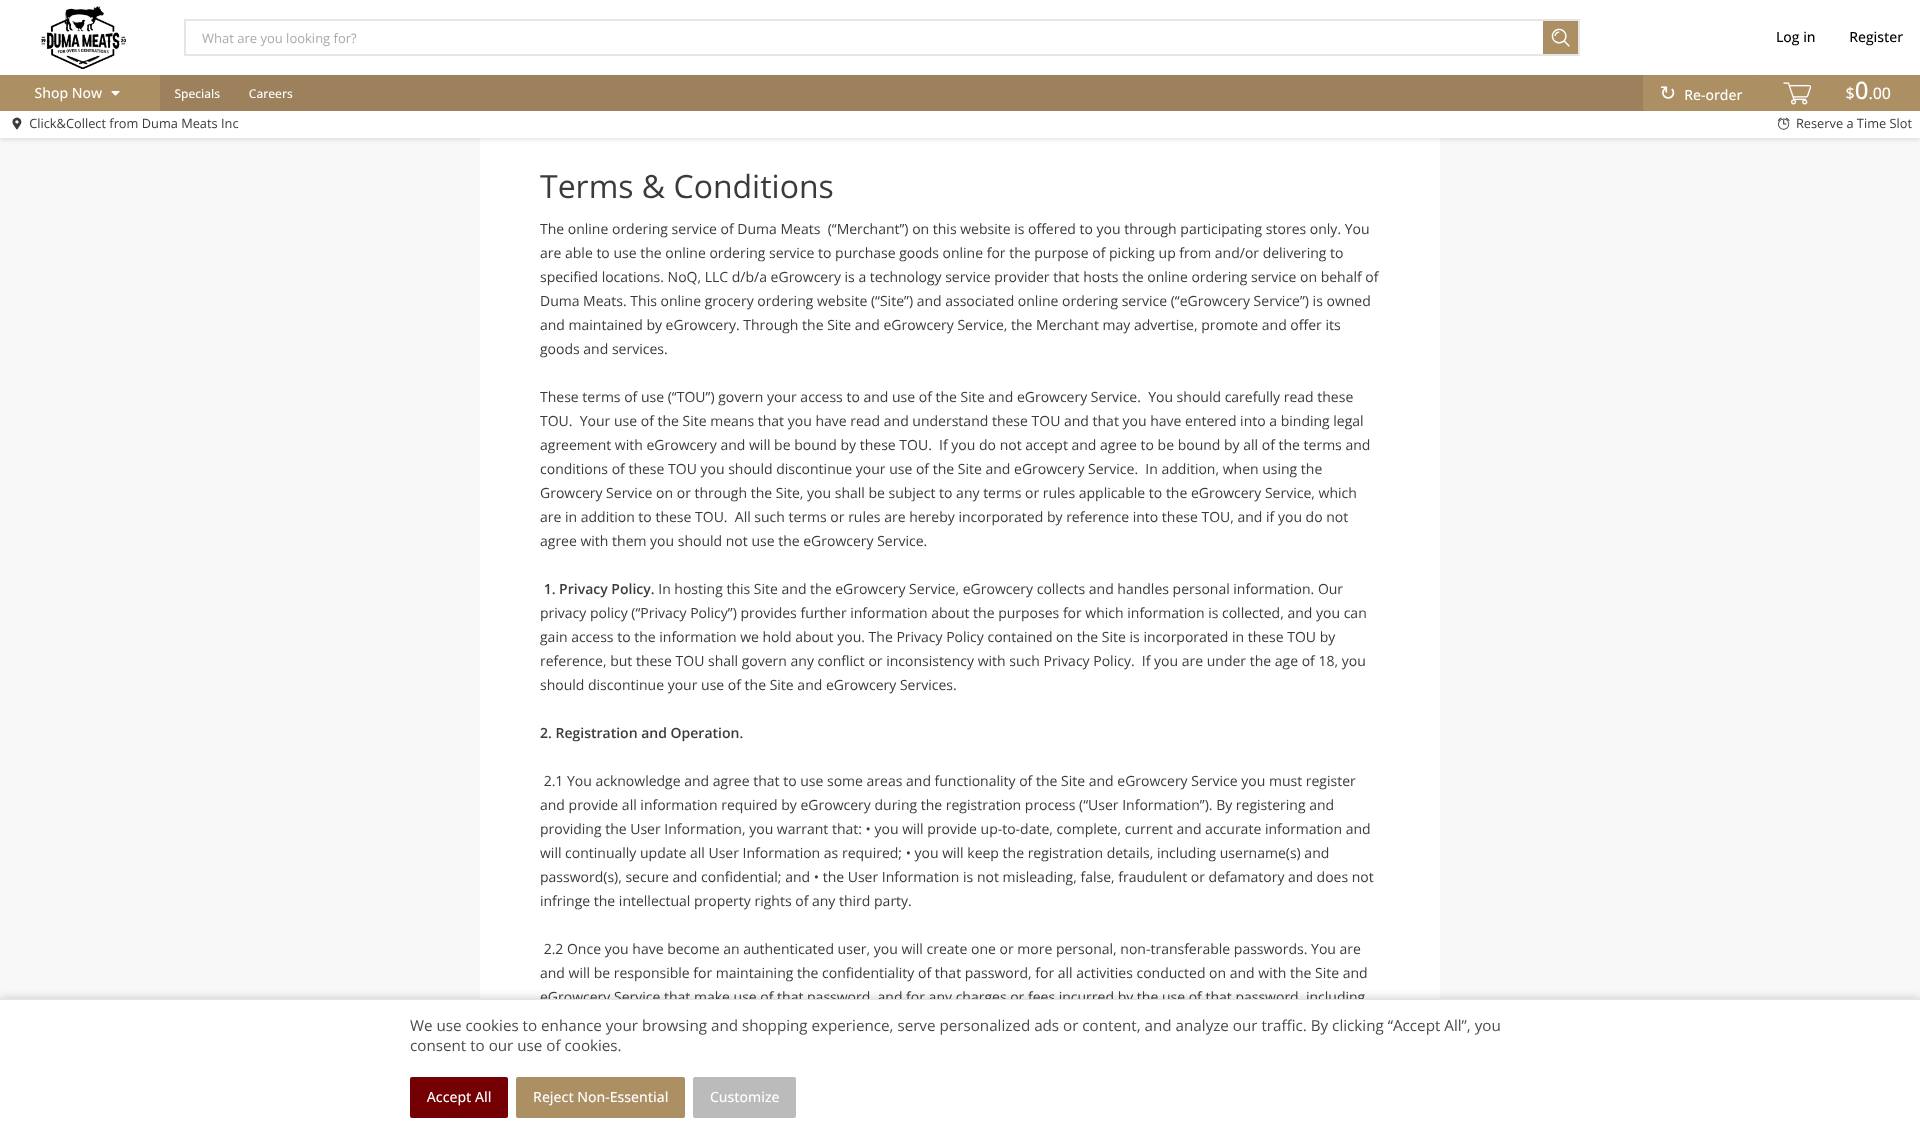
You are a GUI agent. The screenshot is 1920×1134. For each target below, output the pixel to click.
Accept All (459, 1097)
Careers (271, 93)
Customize (745, 1097)
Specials (197, 93)
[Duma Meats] (83, 37)
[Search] (1561, 37)
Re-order (1713, 95)
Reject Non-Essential (600, 1097)
